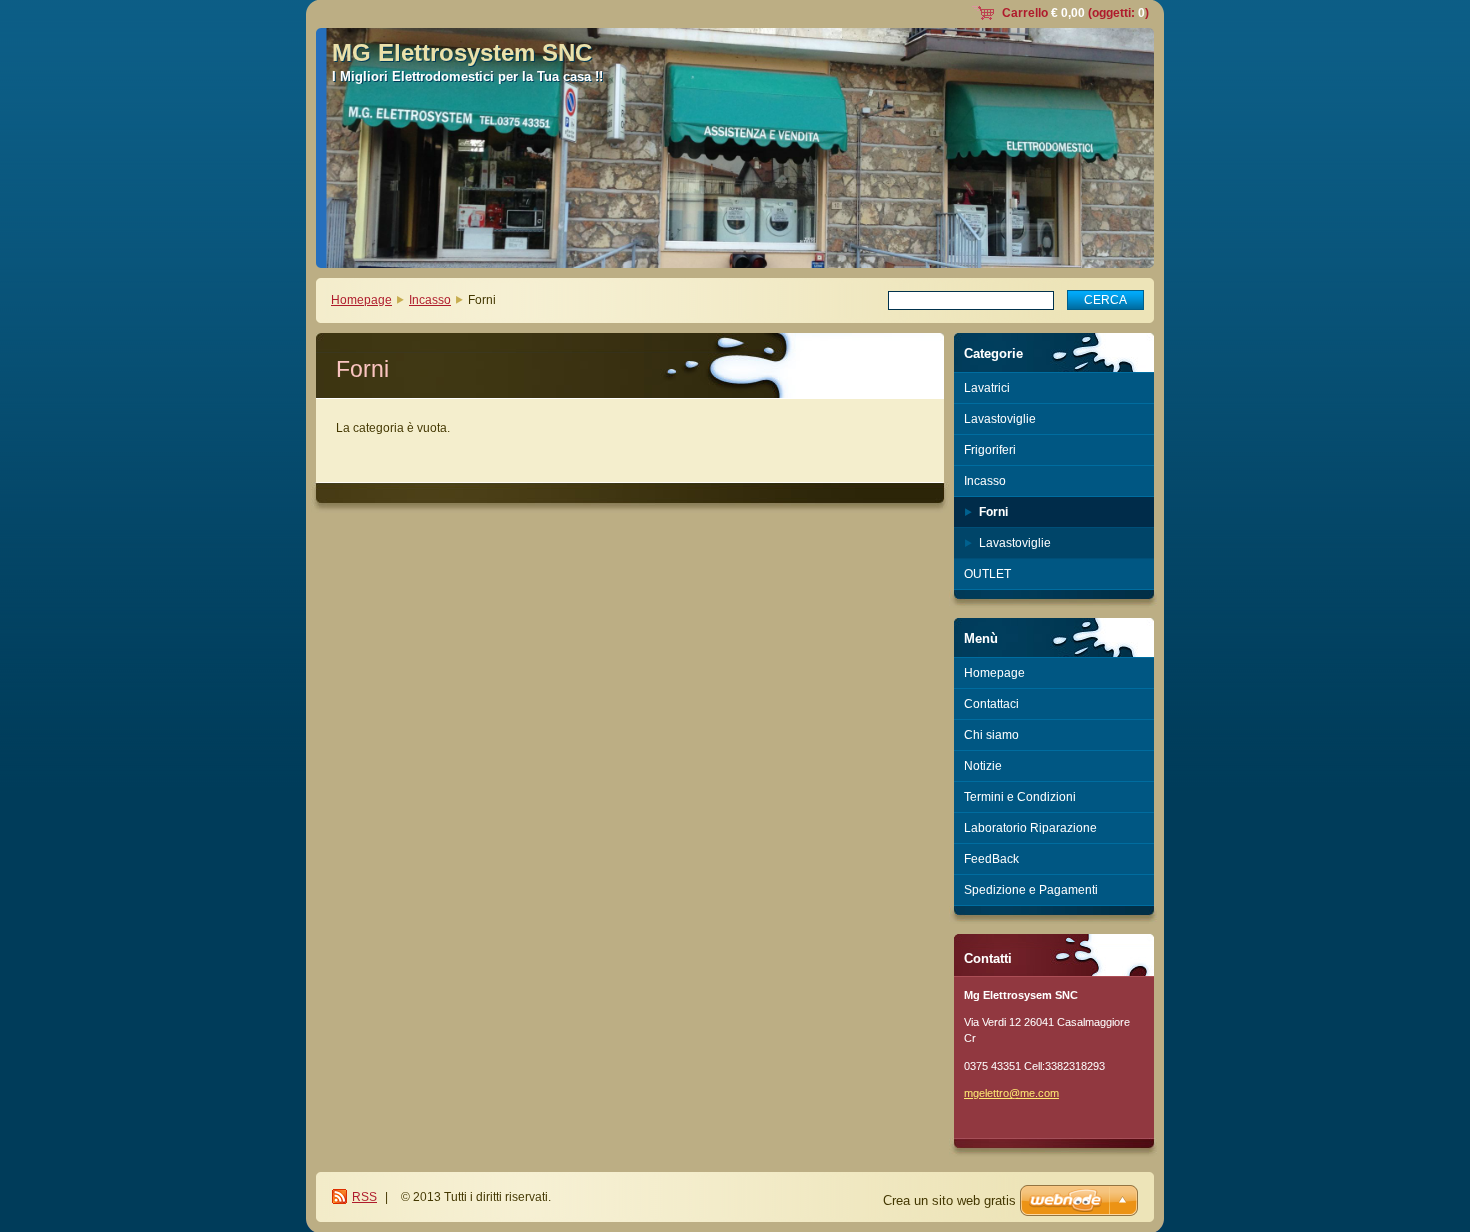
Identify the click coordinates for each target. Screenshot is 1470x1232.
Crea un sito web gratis (949, 1200)
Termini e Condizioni (1020, 797)
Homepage (361, 300)
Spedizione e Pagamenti (1031, 890)
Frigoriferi (990, 450)
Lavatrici (987, 388)
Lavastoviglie (1000, 419)
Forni (993, 512)
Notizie (983, 766)
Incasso (430, 300)
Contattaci (991, 704)
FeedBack (991, 859)
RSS (364, 1197)
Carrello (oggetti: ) (1075, 13)
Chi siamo (991, 735)
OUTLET (987, 574)
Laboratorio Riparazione (1030, 828)
